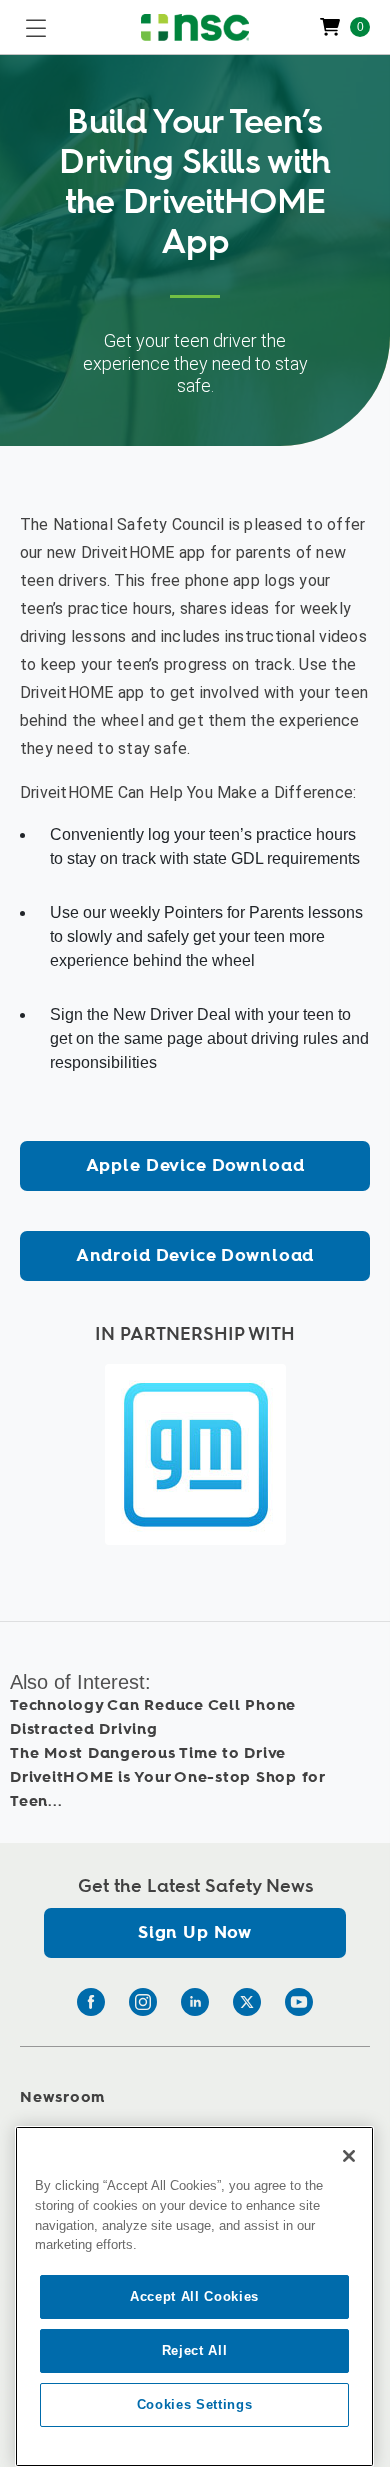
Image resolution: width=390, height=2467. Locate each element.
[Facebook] (91, 2002)
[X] (247, 2002)
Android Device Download (195, 1255)
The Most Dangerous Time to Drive (148, 1753)
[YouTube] (299, 2002)
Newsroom (62, 2097)
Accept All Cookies (194, 2296)
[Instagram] (143, 2002)
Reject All (195, 2350)
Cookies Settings (195, 2404)
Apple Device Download (195, 1165)
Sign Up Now (195, 1932)
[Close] (349, 2156)
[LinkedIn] (195, 2002)
